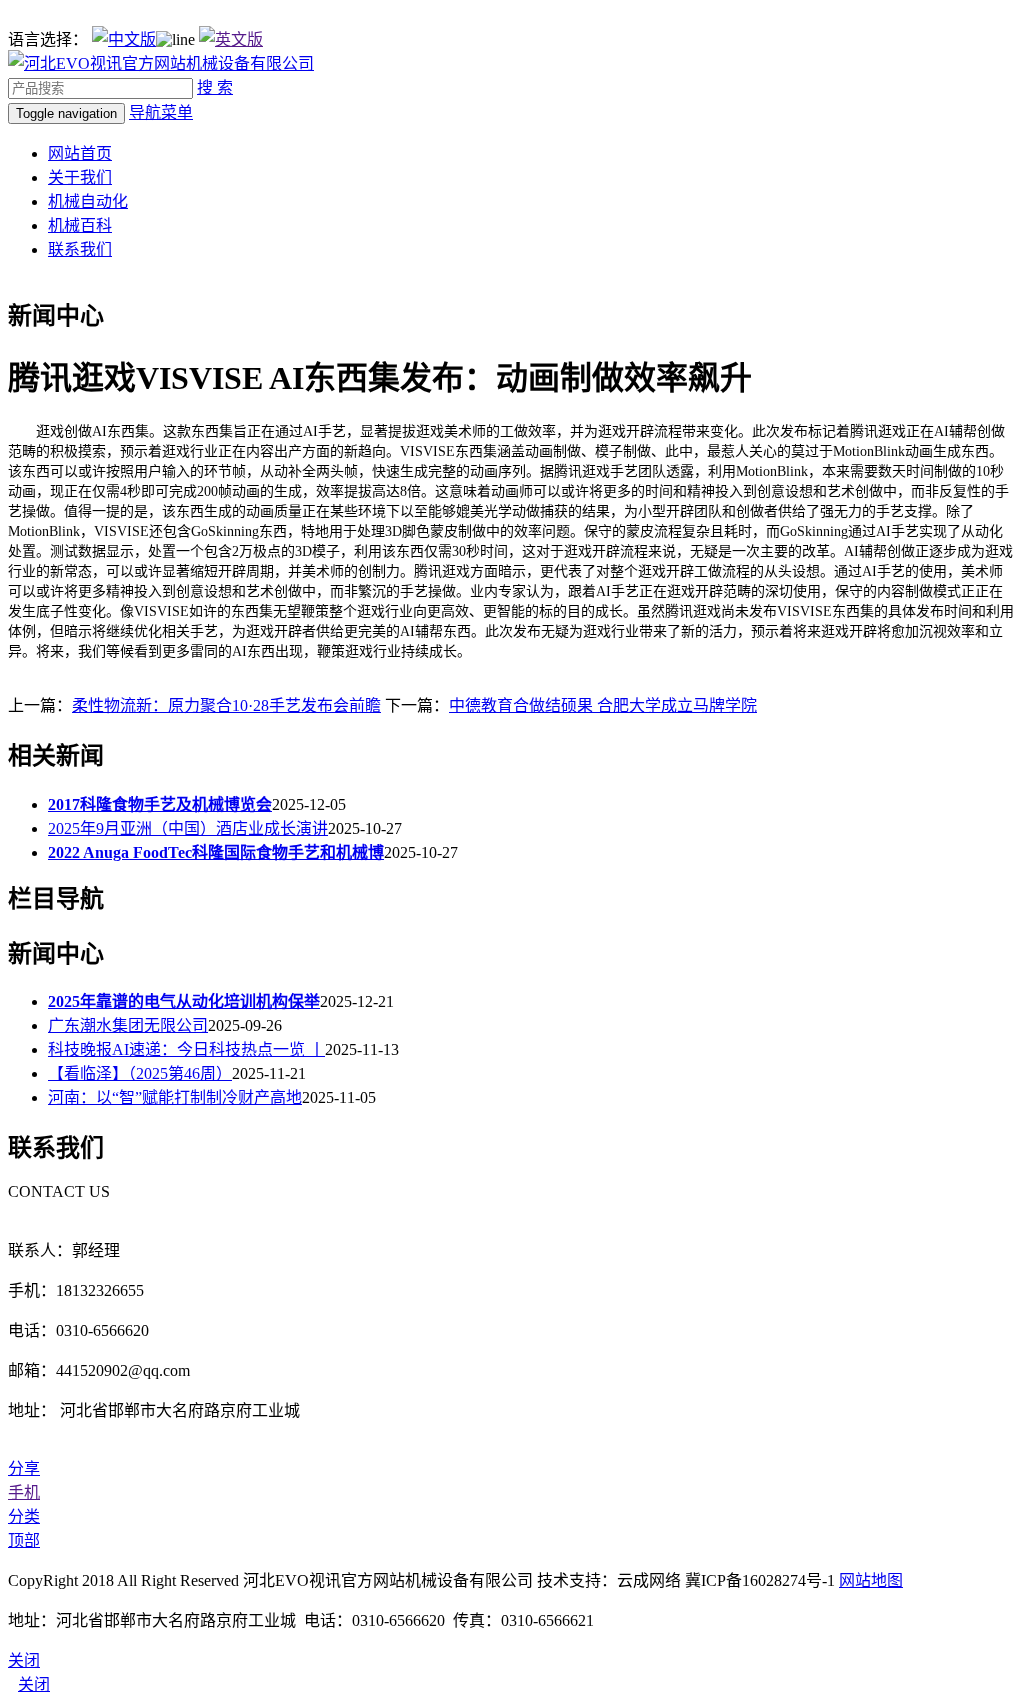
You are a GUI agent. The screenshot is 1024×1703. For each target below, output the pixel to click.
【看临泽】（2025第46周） (140, 1073)
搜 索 (215, 87)
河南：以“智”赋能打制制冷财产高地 (175, 1097)
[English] (231, 39)
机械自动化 (88, 201)
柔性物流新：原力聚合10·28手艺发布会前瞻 (226, 705)
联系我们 (80, 249)
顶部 (24, 1540)
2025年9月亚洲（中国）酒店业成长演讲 (188, 828)
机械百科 (80, 225)
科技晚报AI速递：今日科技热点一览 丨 (186, 1049)
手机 (24, 1492)
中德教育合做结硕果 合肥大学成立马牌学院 (603, 705)
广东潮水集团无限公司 (128, 1025)
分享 (24, 1468)
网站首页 (80, 153)
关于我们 (80, 177)
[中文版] (124, 39)
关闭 (34, 1684)
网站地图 (871, 1580)
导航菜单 (161, 112)
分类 (24, 1516)
